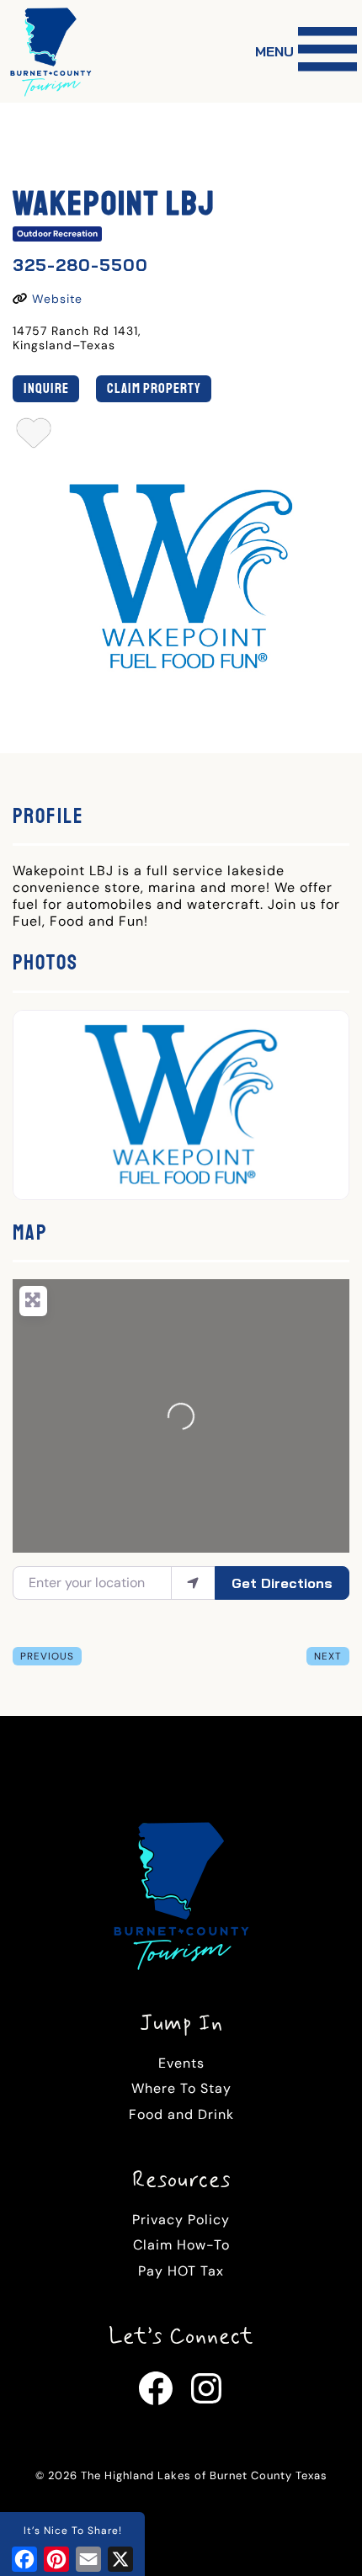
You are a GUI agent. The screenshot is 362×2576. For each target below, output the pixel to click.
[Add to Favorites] (34, 438)
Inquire (46, 388)
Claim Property (154, 388)
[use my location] (193, 1583)
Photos (45, 963)
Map (30, 1233)
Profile (48, 816)
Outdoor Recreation (57, 234)
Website (57, 299)
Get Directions (282, 1583)
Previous (47, 1656)
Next (328, 1656)
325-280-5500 (80, 265)
